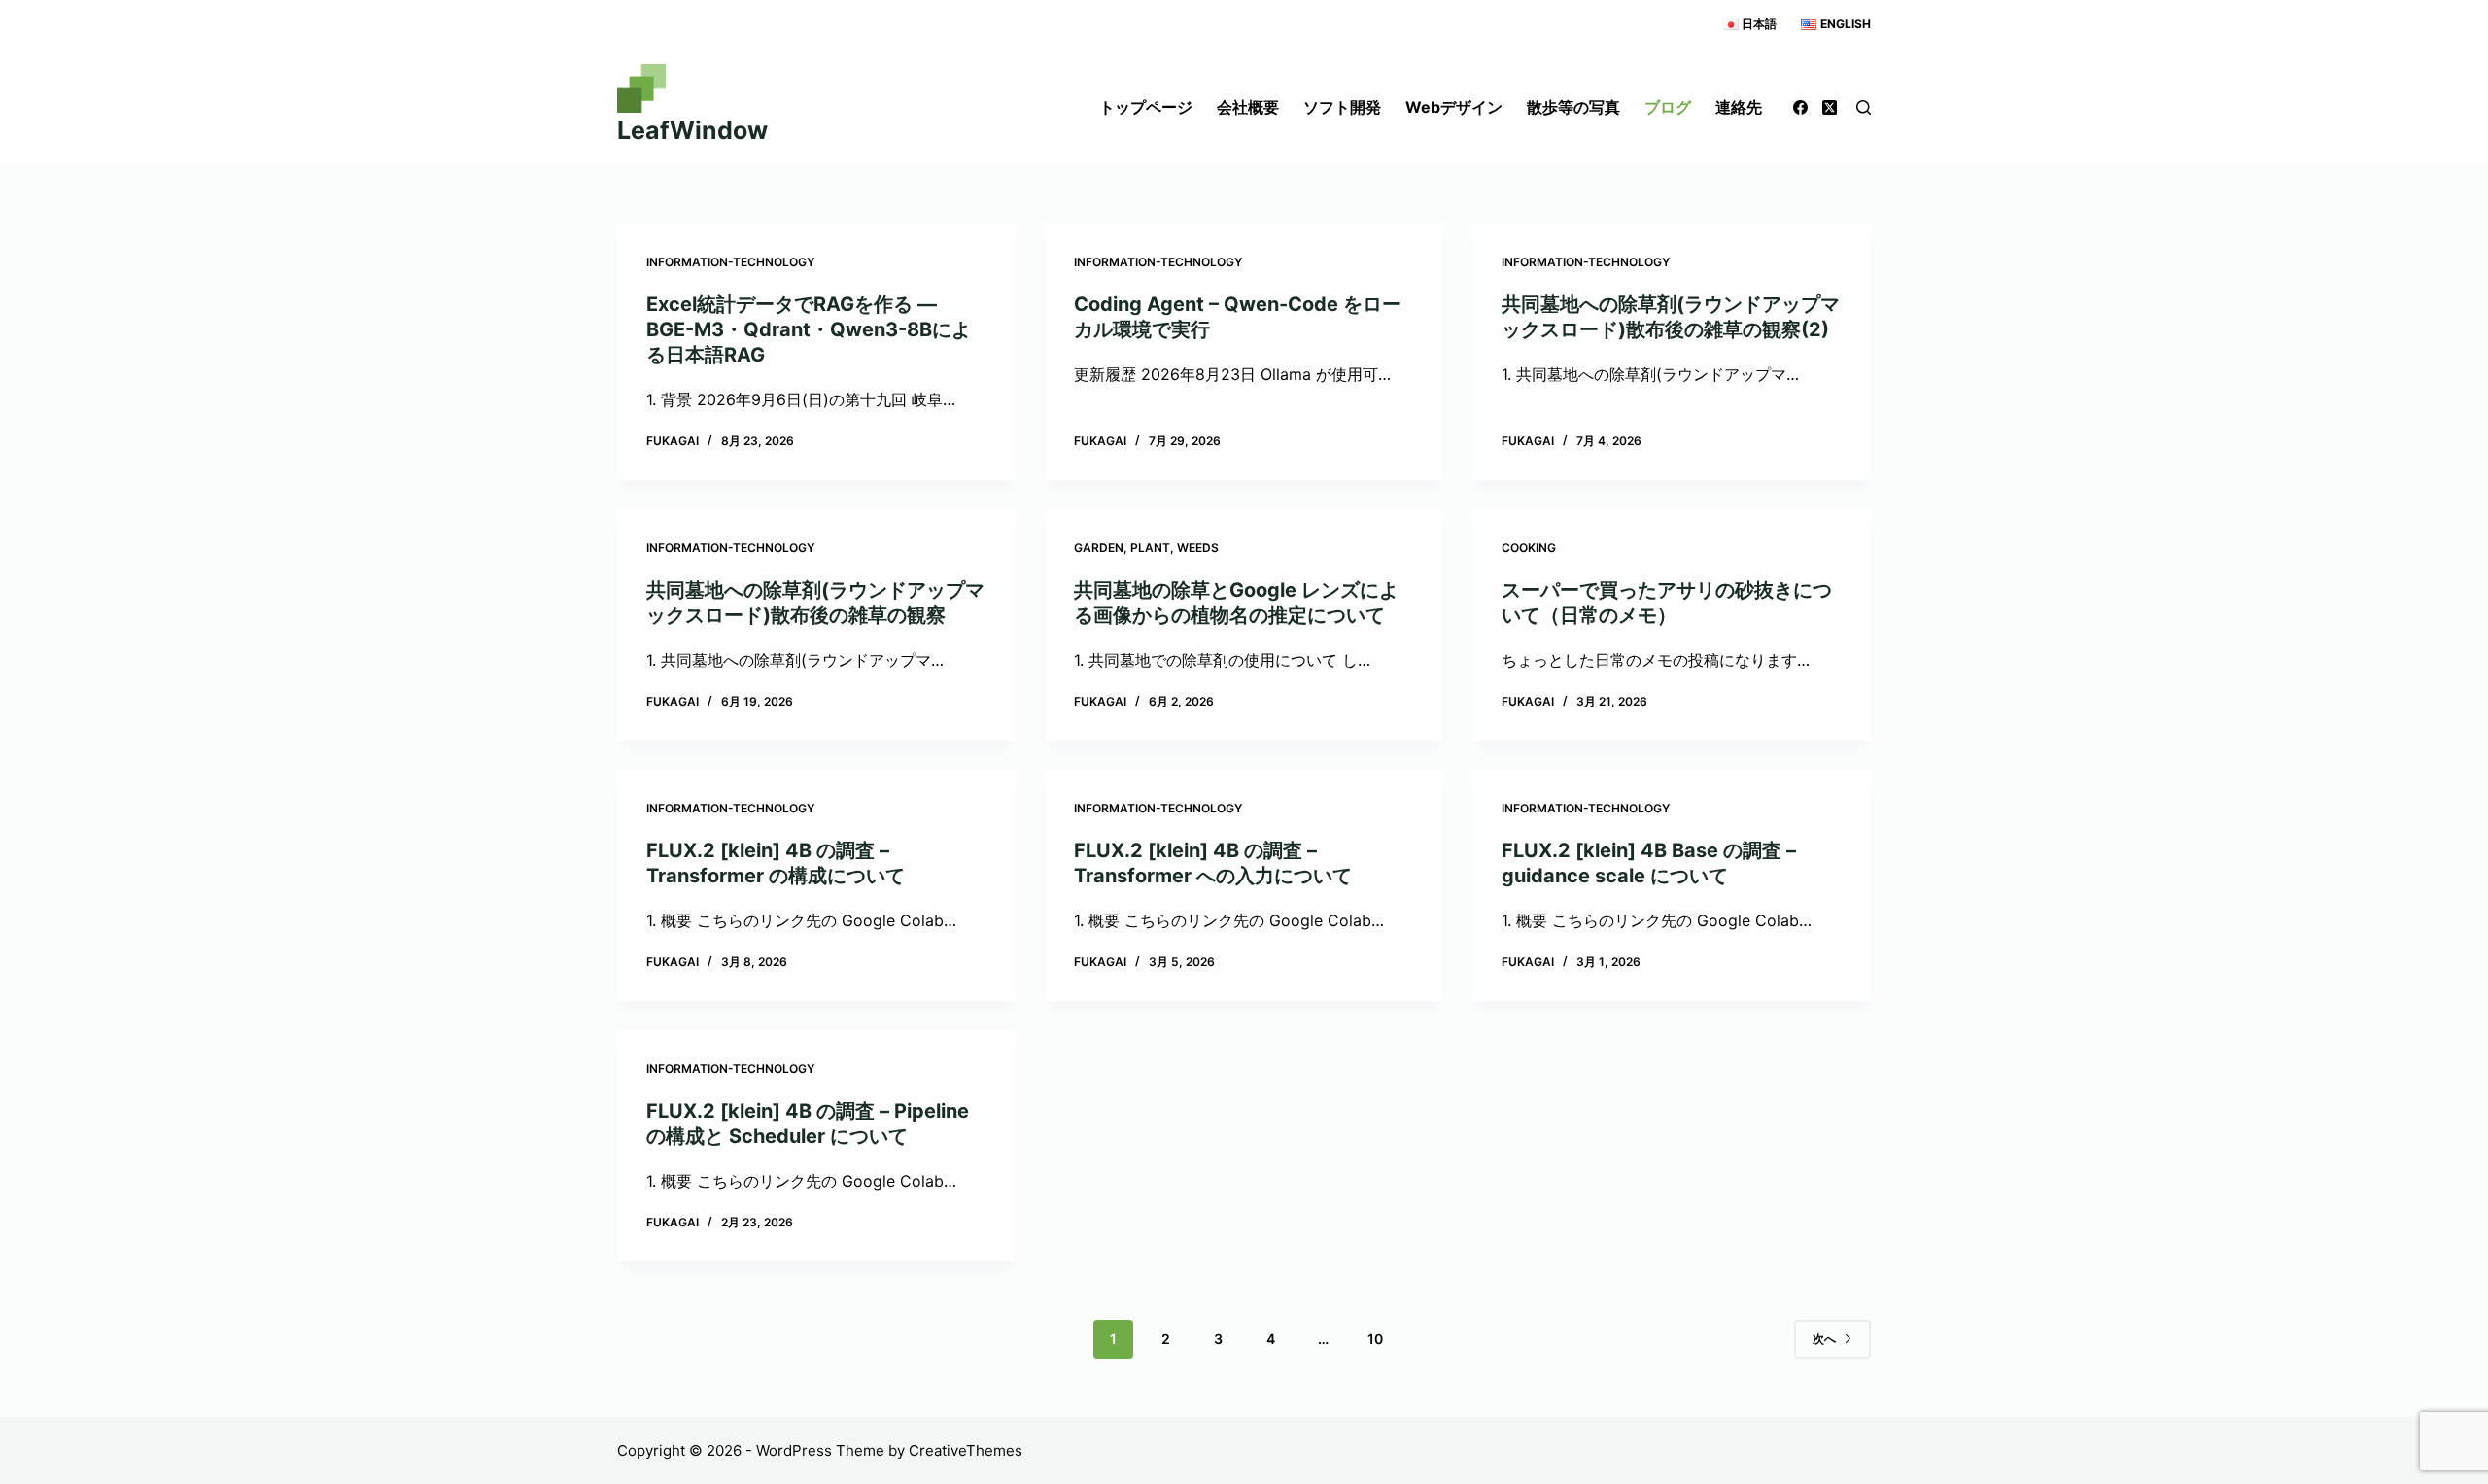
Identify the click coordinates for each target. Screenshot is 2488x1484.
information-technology (730, 262)
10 (1375, 1339)
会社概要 (1248, 107)
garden (1099, 548)
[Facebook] (1800, 107)
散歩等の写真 (1573, 107)
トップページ (1146, 107)
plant (1150, 548)
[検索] (1864, 107)
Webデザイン (1454, 107)
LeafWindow (692, 130)
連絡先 (1739, 107)
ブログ (1668, 107)
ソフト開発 (1342, 107)
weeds (1198, 548)
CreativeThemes (966, 1450)
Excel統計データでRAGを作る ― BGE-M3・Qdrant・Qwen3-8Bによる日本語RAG (809, 329)
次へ (1824, 1339)
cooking (1529, 548)
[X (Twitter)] (1830, 107)
